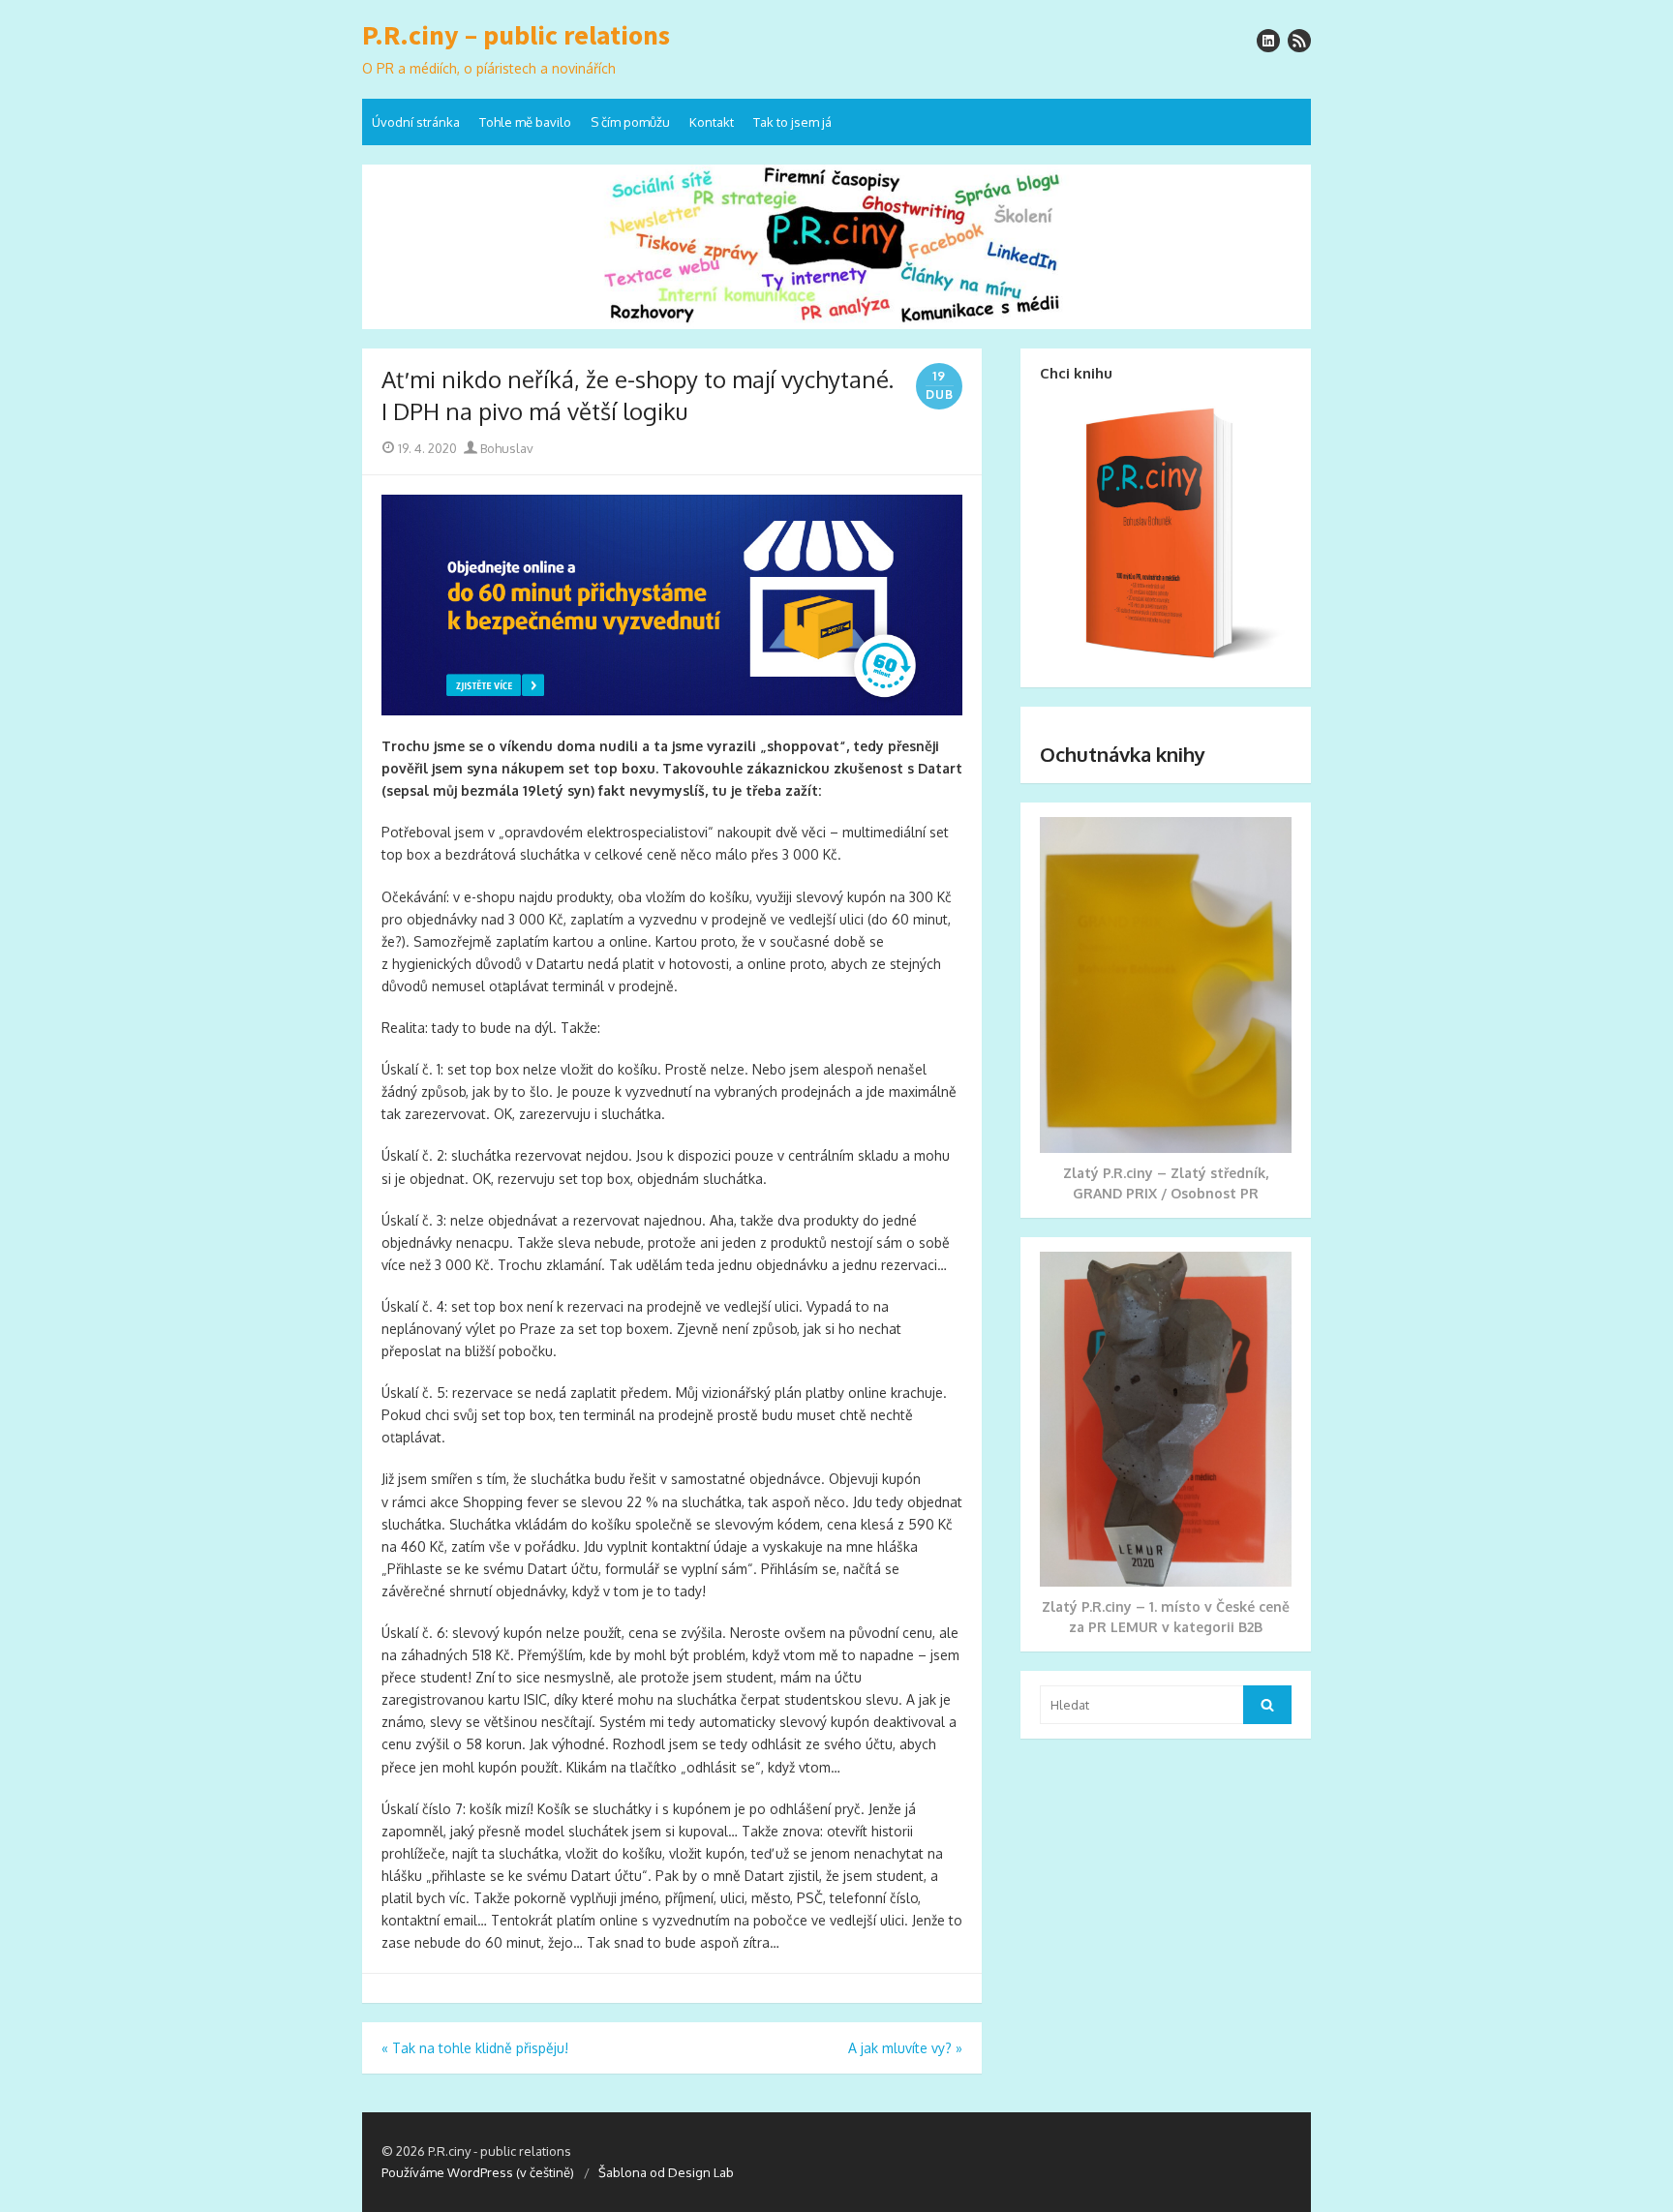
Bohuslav (505, 448)
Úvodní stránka (416, 122)
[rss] (1299, 41)
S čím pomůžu (630, 122)
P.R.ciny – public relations (516, 36)
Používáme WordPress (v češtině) (478, 2172)
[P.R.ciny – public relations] (836, 247)
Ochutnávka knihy (1123, 754)
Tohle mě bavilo (525, 122)
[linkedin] (1268, 41)
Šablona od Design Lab (666, 2172)
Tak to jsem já (792, 122)
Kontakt (712, 122)
